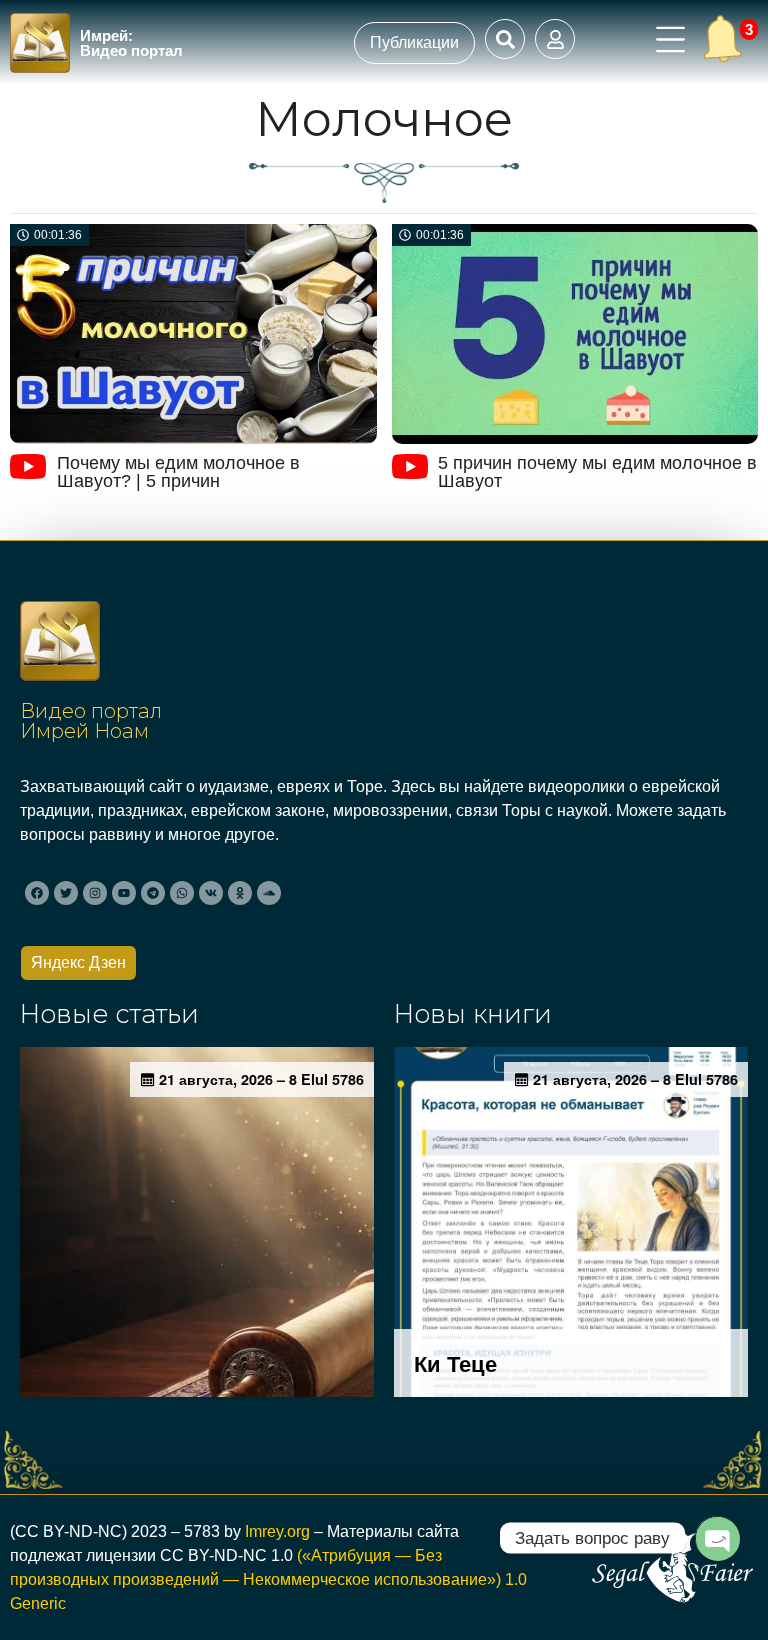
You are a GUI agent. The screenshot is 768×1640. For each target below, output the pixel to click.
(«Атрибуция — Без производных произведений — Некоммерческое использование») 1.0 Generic (268, 1579)
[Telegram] (153, 893)
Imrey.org (277, 1531)
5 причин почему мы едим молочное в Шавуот (597, 472)
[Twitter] (66, 893)
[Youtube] (124, 893)
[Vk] (211, 893)
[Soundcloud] (269, 893)
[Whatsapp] (182, 893)
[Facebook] (37, 893)
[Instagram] (95, 893)
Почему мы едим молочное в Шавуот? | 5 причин (178, 472)
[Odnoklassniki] (240, 893)
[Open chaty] (717, 1538)
